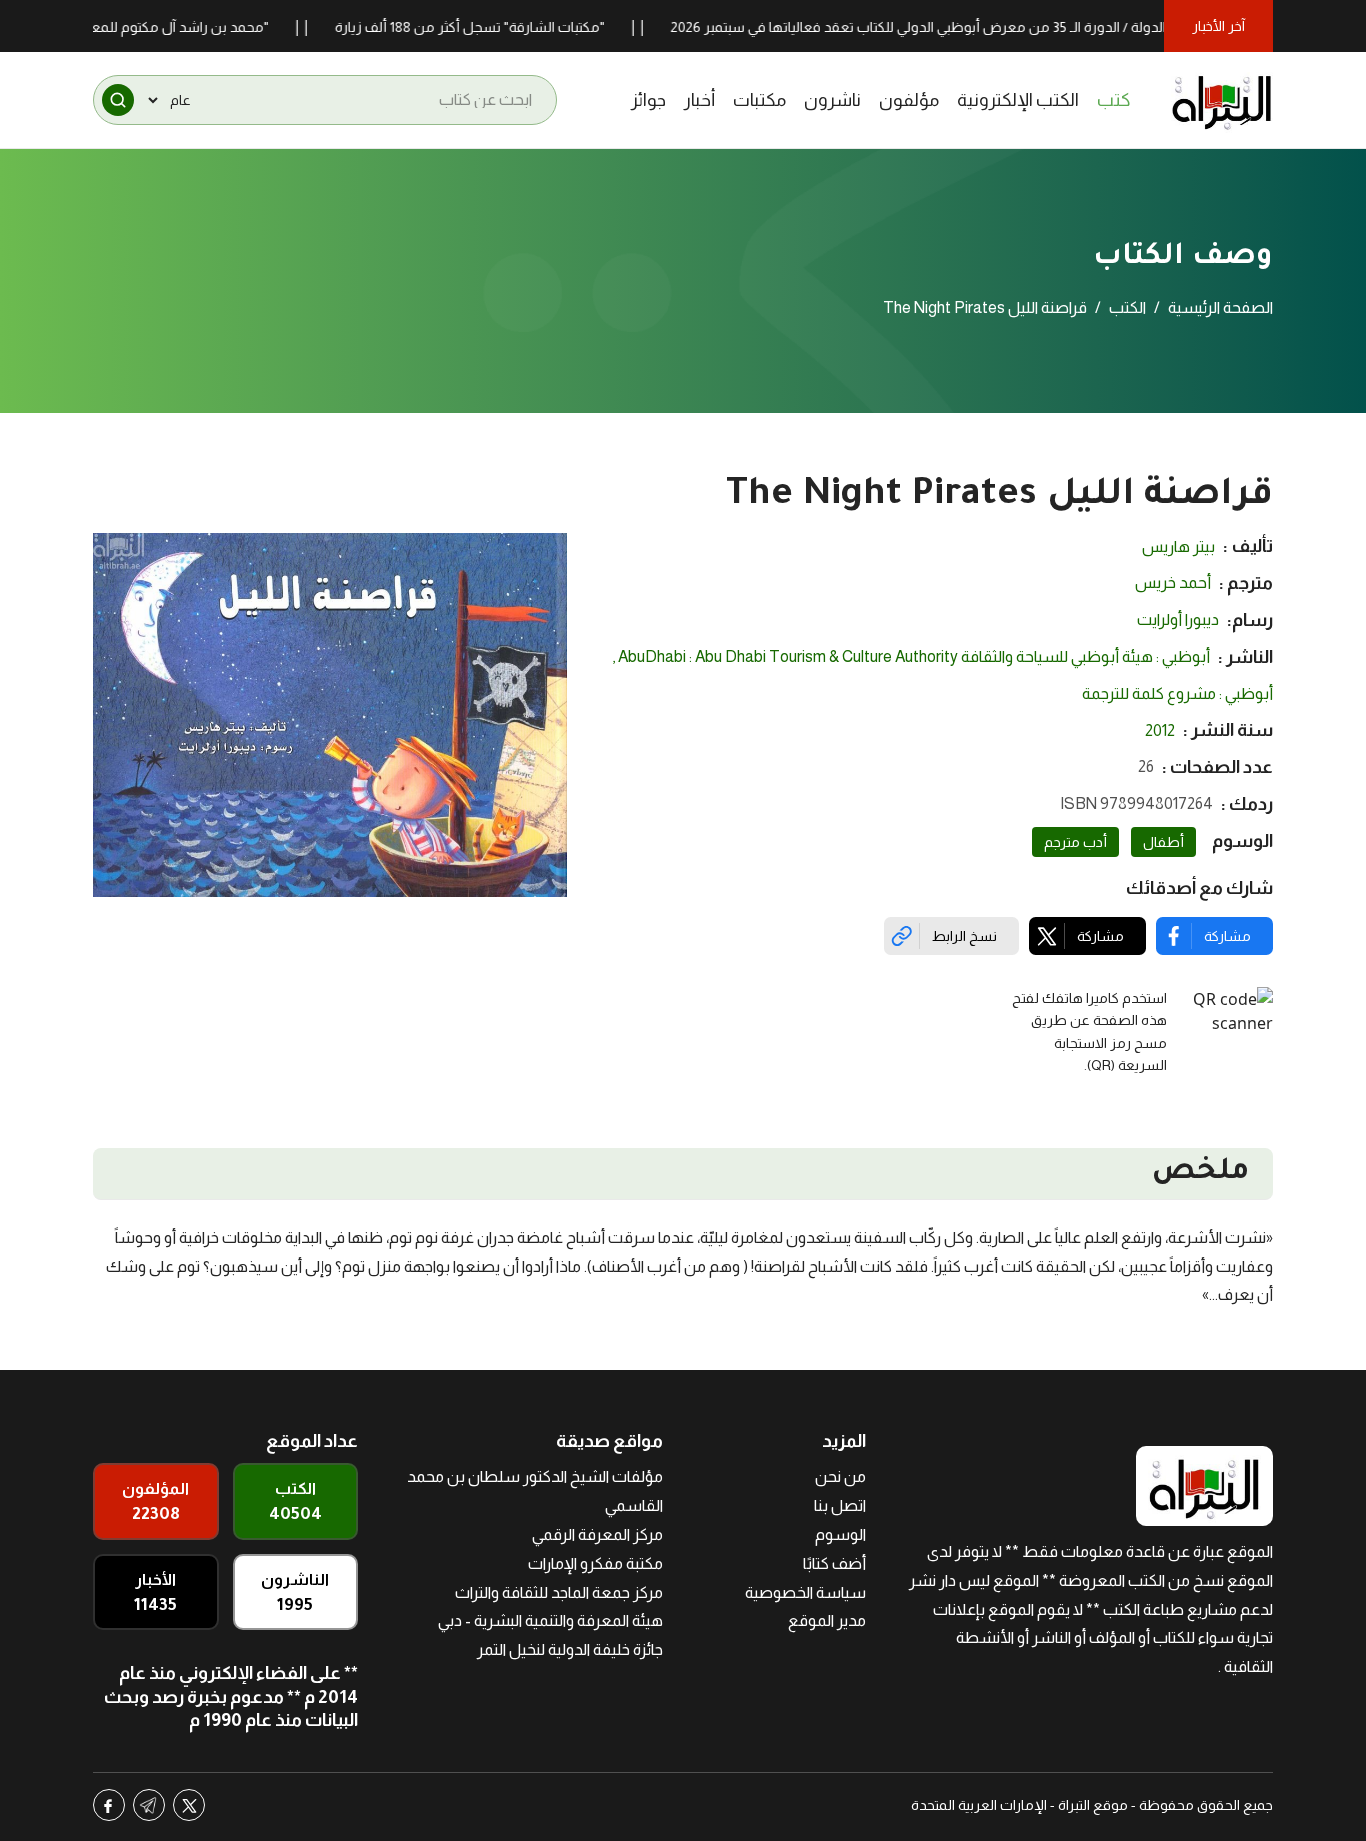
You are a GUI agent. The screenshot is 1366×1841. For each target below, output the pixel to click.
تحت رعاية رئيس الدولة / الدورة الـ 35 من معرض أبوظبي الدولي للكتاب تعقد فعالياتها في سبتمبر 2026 (1001, 27)
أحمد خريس (1173, 582)
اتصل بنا (840, 1505)
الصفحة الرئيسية (1220, 307)
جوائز (648, 100)
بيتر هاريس (1178, 546)
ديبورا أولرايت (1178, 619)
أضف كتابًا (834, 1563)
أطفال (1163, 842)
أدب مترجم (1075, 842)
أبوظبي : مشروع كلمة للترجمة (1177, 693)
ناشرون (832, 100)
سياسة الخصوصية (805, 1592)
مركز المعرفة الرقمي (597, 1534)
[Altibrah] (1222, 100)
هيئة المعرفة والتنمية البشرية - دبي (550, 1620)
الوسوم (840, 1534)
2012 (1160, 730)
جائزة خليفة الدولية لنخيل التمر (570, 1649)
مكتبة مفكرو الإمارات (595, 1563)
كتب (1114, 100)
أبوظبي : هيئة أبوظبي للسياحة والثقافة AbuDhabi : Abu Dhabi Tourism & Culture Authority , (911, 656)
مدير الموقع (827, 1620)
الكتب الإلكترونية (1018, 100)
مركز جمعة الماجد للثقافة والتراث (559, 1592)
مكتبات (759, 100)
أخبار (699, 100)
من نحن (840, 1476)
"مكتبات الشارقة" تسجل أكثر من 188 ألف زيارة (504, 27)
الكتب (1127, 307)
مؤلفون (909, 100)
